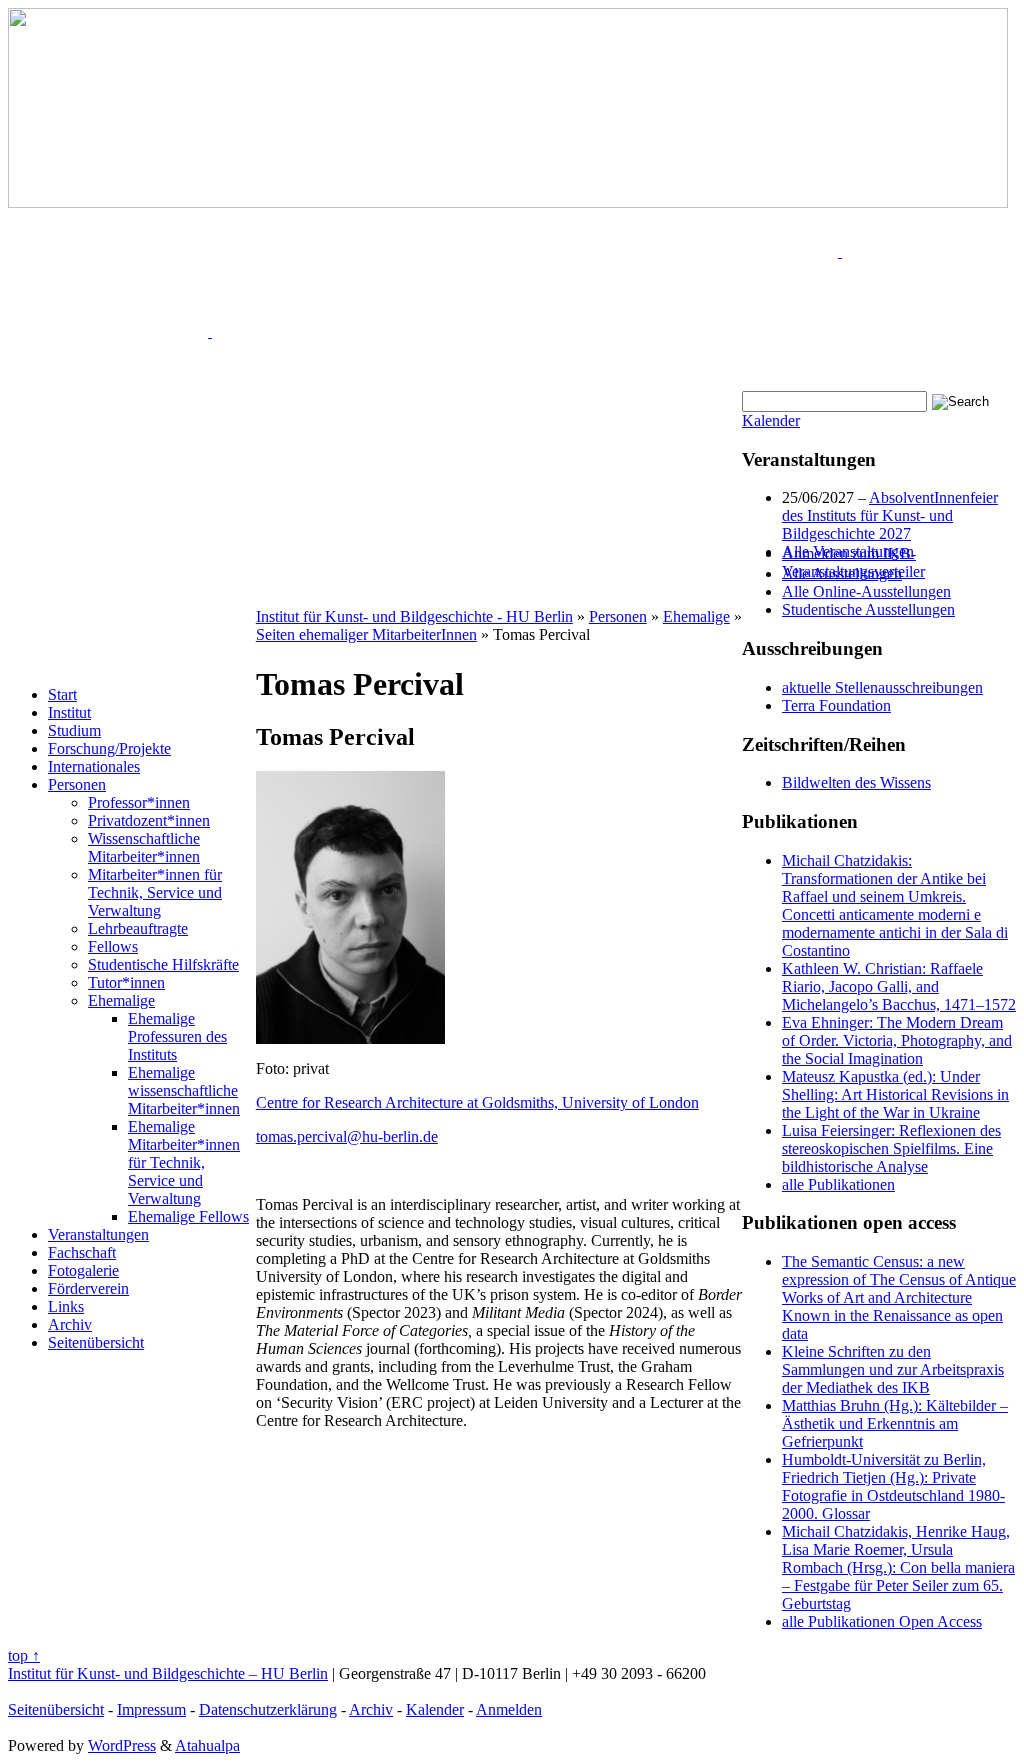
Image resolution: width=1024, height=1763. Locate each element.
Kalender (771, 420)
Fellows (113, 946)
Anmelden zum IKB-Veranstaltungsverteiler (853, 562)
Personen (77, 784)
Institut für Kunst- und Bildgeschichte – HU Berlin (168, 1673)
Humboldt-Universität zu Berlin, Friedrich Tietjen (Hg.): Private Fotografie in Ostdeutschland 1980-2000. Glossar (893, 1486)
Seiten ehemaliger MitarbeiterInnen (366, 634)
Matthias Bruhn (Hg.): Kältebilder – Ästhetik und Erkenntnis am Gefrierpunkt (895, 1423)
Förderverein (88, 1288)
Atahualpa (207, 1745)
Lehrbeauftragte (138, 928)
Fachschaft (82, 1252)
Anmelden (509, 1709)
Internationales (94, 766)
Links (66, 1306)
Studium (74, 730)
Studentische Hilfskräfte (163, 964)
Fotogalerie (83, 1270)
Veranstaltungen (98, 1234)
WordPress (122, 1745)
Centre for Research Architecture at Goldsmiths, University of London (477, 1102)
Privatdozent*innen (149, 820)
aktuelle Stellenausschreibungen (882, 687)
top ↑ (24, 1655)
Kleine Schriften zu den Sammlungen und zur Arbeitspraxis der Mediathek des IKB (893, 1369)
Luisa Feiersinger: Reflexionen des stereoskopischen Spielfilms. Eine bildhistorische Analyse (891, 1148)
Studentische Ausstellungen (868, 609)
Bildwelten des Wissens (856, 782)
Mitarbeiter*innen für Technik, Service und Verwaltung (155, 892)
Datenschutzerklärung (268, 1709)
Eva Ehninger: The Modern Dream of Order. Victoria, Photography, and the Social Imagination (897, 1040)
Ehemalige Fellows (188, 1216)
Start (62, 694)
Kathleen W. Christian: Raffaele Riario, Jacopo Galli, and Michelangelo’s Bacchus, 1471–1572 (899, 986)
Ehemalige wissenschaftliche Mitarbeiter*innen (184, 1090)
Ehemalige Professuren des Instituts (177, 1036)
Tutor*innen (126, 982)
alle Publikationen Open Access (882, 1621)
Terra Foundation (836, 705)
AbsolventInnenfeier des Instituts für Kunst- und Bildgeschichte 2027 (890, 515)
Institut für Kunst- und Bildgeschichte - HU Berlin (414, 616)
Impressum (151, 1709)
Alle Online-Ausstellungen (866, 591)
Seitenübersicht (96, 1342)
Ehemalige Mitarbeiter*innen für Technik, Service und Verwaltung (184, 1162)
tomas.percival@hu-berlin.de (347, 1136)
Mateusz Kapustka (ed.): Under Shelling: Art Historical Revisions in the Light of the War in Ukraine (895, 1094)
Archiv (70, 1324)
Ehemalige (121, 1000)
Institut (69, 712)
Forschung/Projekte (109, 748)
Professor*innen (139, 802)
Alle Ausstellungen (842, 573)
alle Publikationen (838, 1184)
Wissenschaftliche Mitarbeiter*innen (144, 847)
